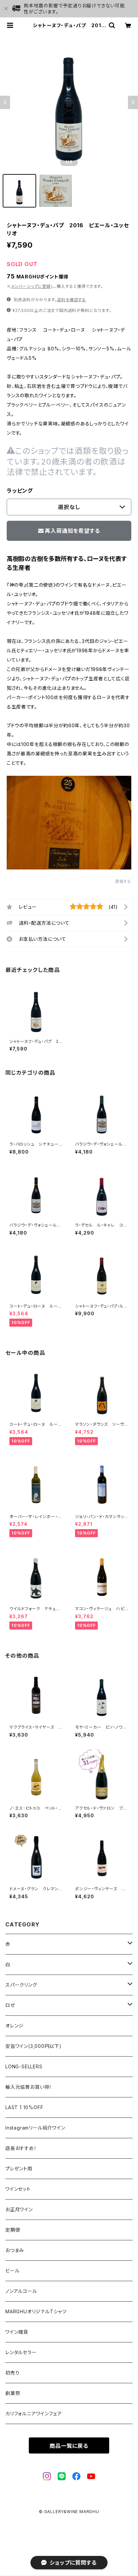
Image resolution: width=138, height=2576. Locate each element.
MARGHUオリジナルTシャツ (36, 2311)
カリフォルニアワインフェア (33, 2414)
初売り (12, 2373)
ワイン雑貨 (17, 2332)
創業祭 (13, 2393)
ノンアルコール (21, 2291)
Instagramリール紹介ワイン (35, 2128)
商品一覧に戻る (69, 2446)
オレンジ (14, 2026)
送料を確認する (72, 300)
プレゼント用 (19, 2169)
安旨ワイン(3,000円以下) (33, 2046)
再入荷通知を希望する (72, 531)
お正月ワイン (19, 2209)
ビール (12, 2271)
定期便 (13, 2230)
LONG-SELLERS (24, 2066)
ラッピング (20, 491)
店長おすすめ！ (21, 2148)
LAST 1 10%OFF (24, 2107)
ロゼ (10, 2005)
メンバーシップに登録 (31, 286)
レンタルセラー (21, 2352)
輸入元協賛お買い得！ (29, 2087)
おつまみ (15, 2250)
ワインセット (18, 2189)
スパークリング (21, 1985)
